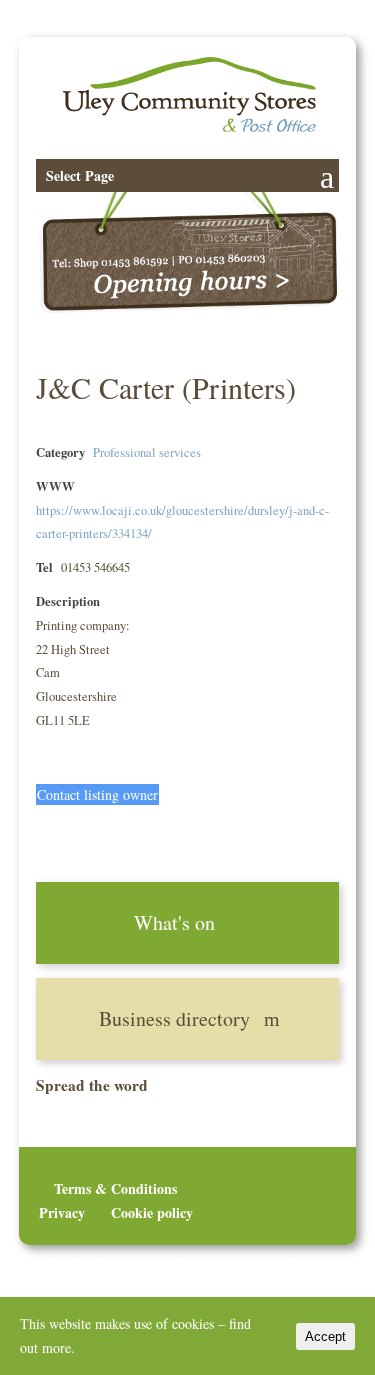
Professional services (147, 452)
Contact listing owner (97, 794)
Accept (325, 1336)
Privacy (62, 1212)
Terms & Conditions (115, 1188)
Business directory (174, 1018)
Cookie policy (152, 1212)
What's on (174, 922)
